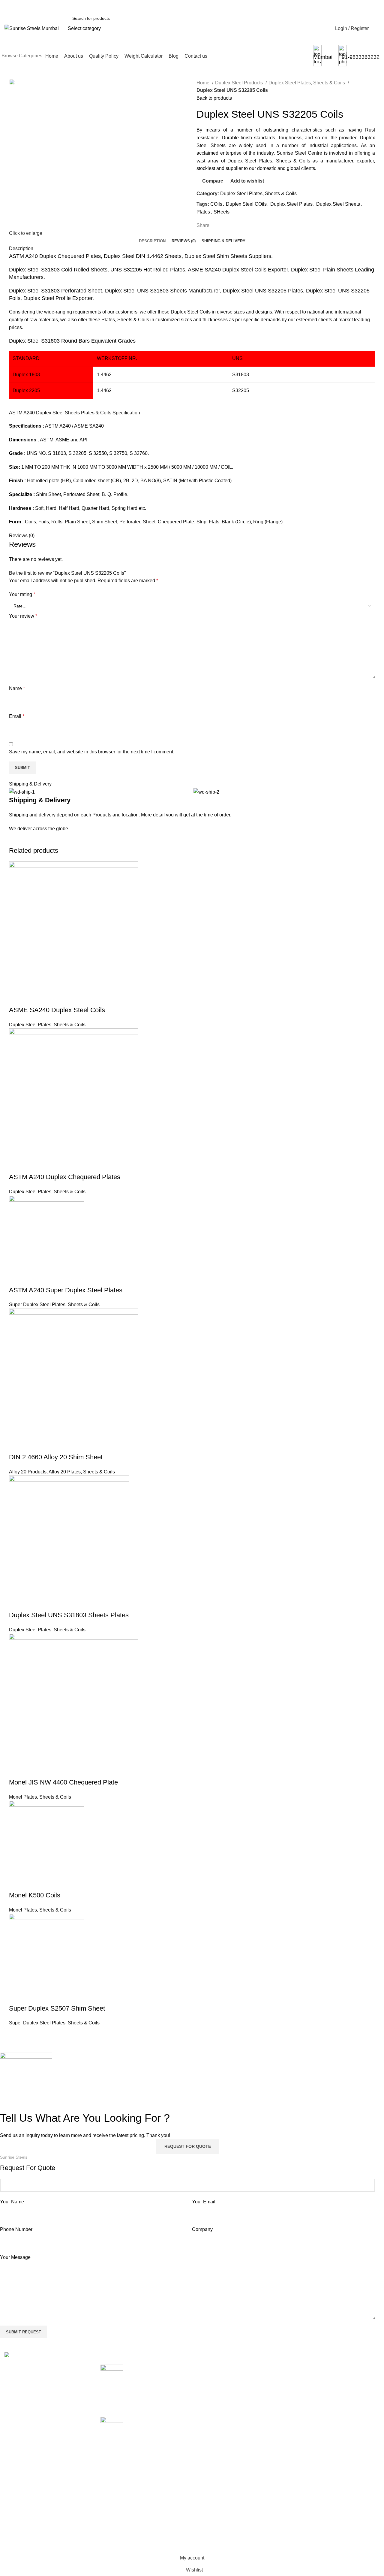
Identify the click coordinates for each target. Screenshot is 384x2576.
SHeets (222, 212)
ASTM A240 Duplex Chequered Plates (65, 1177)
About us (270, 2379)
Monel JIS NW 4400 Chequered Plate (63, 1782)
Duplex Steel (210, 2424)
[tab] (152, 241)
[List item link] (48, 2434)
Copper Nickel (212, 2413)
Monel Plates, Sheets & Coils (40, 1797)
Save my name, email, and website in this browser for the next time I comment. (92, 752)
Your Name (12, 2202)
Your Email (204, 2202)
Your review (23, 616)
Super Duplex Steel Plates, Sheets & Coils (54, 1305)
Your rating (22, 594)
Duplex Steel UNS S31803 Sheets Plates (69, 1615)
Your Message (15, 2257)
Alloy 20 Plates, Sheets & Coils (82, 1472)
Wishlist (333, 2379)
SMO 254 (207, 2491)
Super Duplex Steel (217, 2514)
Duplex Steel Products (240, 83)
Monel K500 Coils (35, 1895)
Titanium (206, 2525)
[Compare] (16, 998)
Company (202, 2229)
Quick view (33, 998)
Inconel (204, 2446)
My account (337, 2368)
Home (204, 83)
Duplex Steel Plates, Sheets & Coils (307, 83)
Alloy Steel (208, 2379)
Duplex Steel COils (246, 204)
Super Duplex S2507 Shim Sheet (57, 2008)
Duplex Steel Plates (291, 204)
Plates (203, 212)
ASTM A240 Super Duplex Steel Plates (66, 1290)
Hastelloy (207, 2435)
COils (216, 204)
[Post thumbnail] (112, 2386)
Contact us (272, 2424)
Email (17, 716)
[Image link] (32, 2356)
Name (17, 688)
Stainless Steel (213, 2503)
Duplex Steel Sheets (338, 204)
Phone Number (16, 2229)
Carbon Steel (211, 2402)
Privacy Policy (340, 2402)
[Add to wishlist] (49, 998)
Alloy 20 (205, 2368)
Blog (265, 2413)
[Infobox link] (192, 33)
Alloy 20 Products (28, 1472)
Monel (203, 2469)
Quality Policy (275, 2390)
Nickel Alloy (209, 2480)
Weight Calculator (279, 2402)
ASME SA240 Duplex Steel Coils (57, 1010)
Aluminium (208, 2390)
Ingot (202, 2458)
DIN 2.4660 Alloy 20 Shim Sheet (56, 1457)
